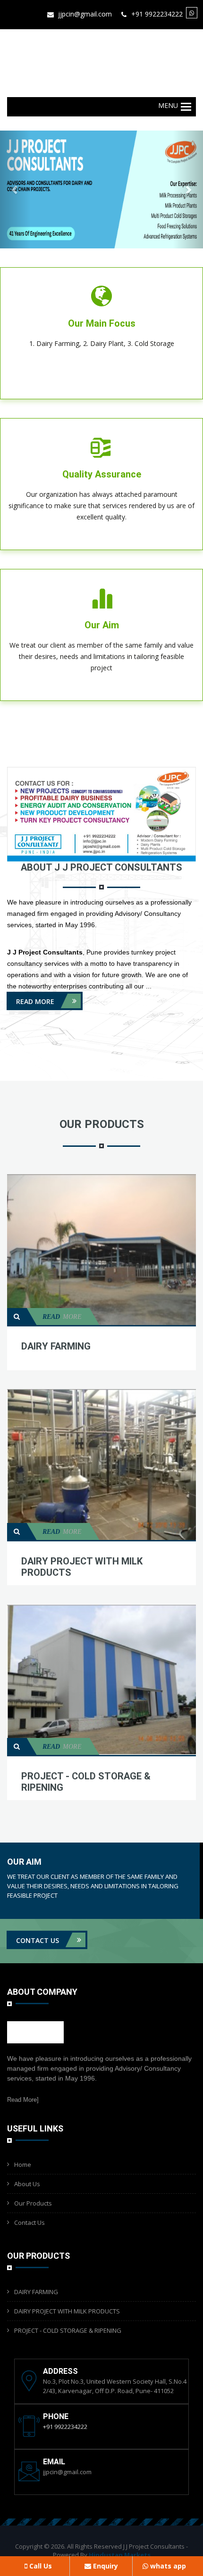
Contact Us (30, 2222)
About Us (27, 2184)
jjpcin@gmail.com (85, 14)
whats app (167, 2566)
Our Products (33, 2203)
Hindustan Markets (120, 2555)
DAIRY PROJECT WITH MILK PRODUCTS (67, 2311)
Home (23, 2164)
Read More (36, 1001)
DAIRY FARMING (56, 1346)
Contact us (38, 1940)
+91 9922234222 (157, 14)
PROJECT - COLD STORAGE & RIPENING (68, 2330)
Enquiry (105, 2566)
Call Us (40, 2566)
